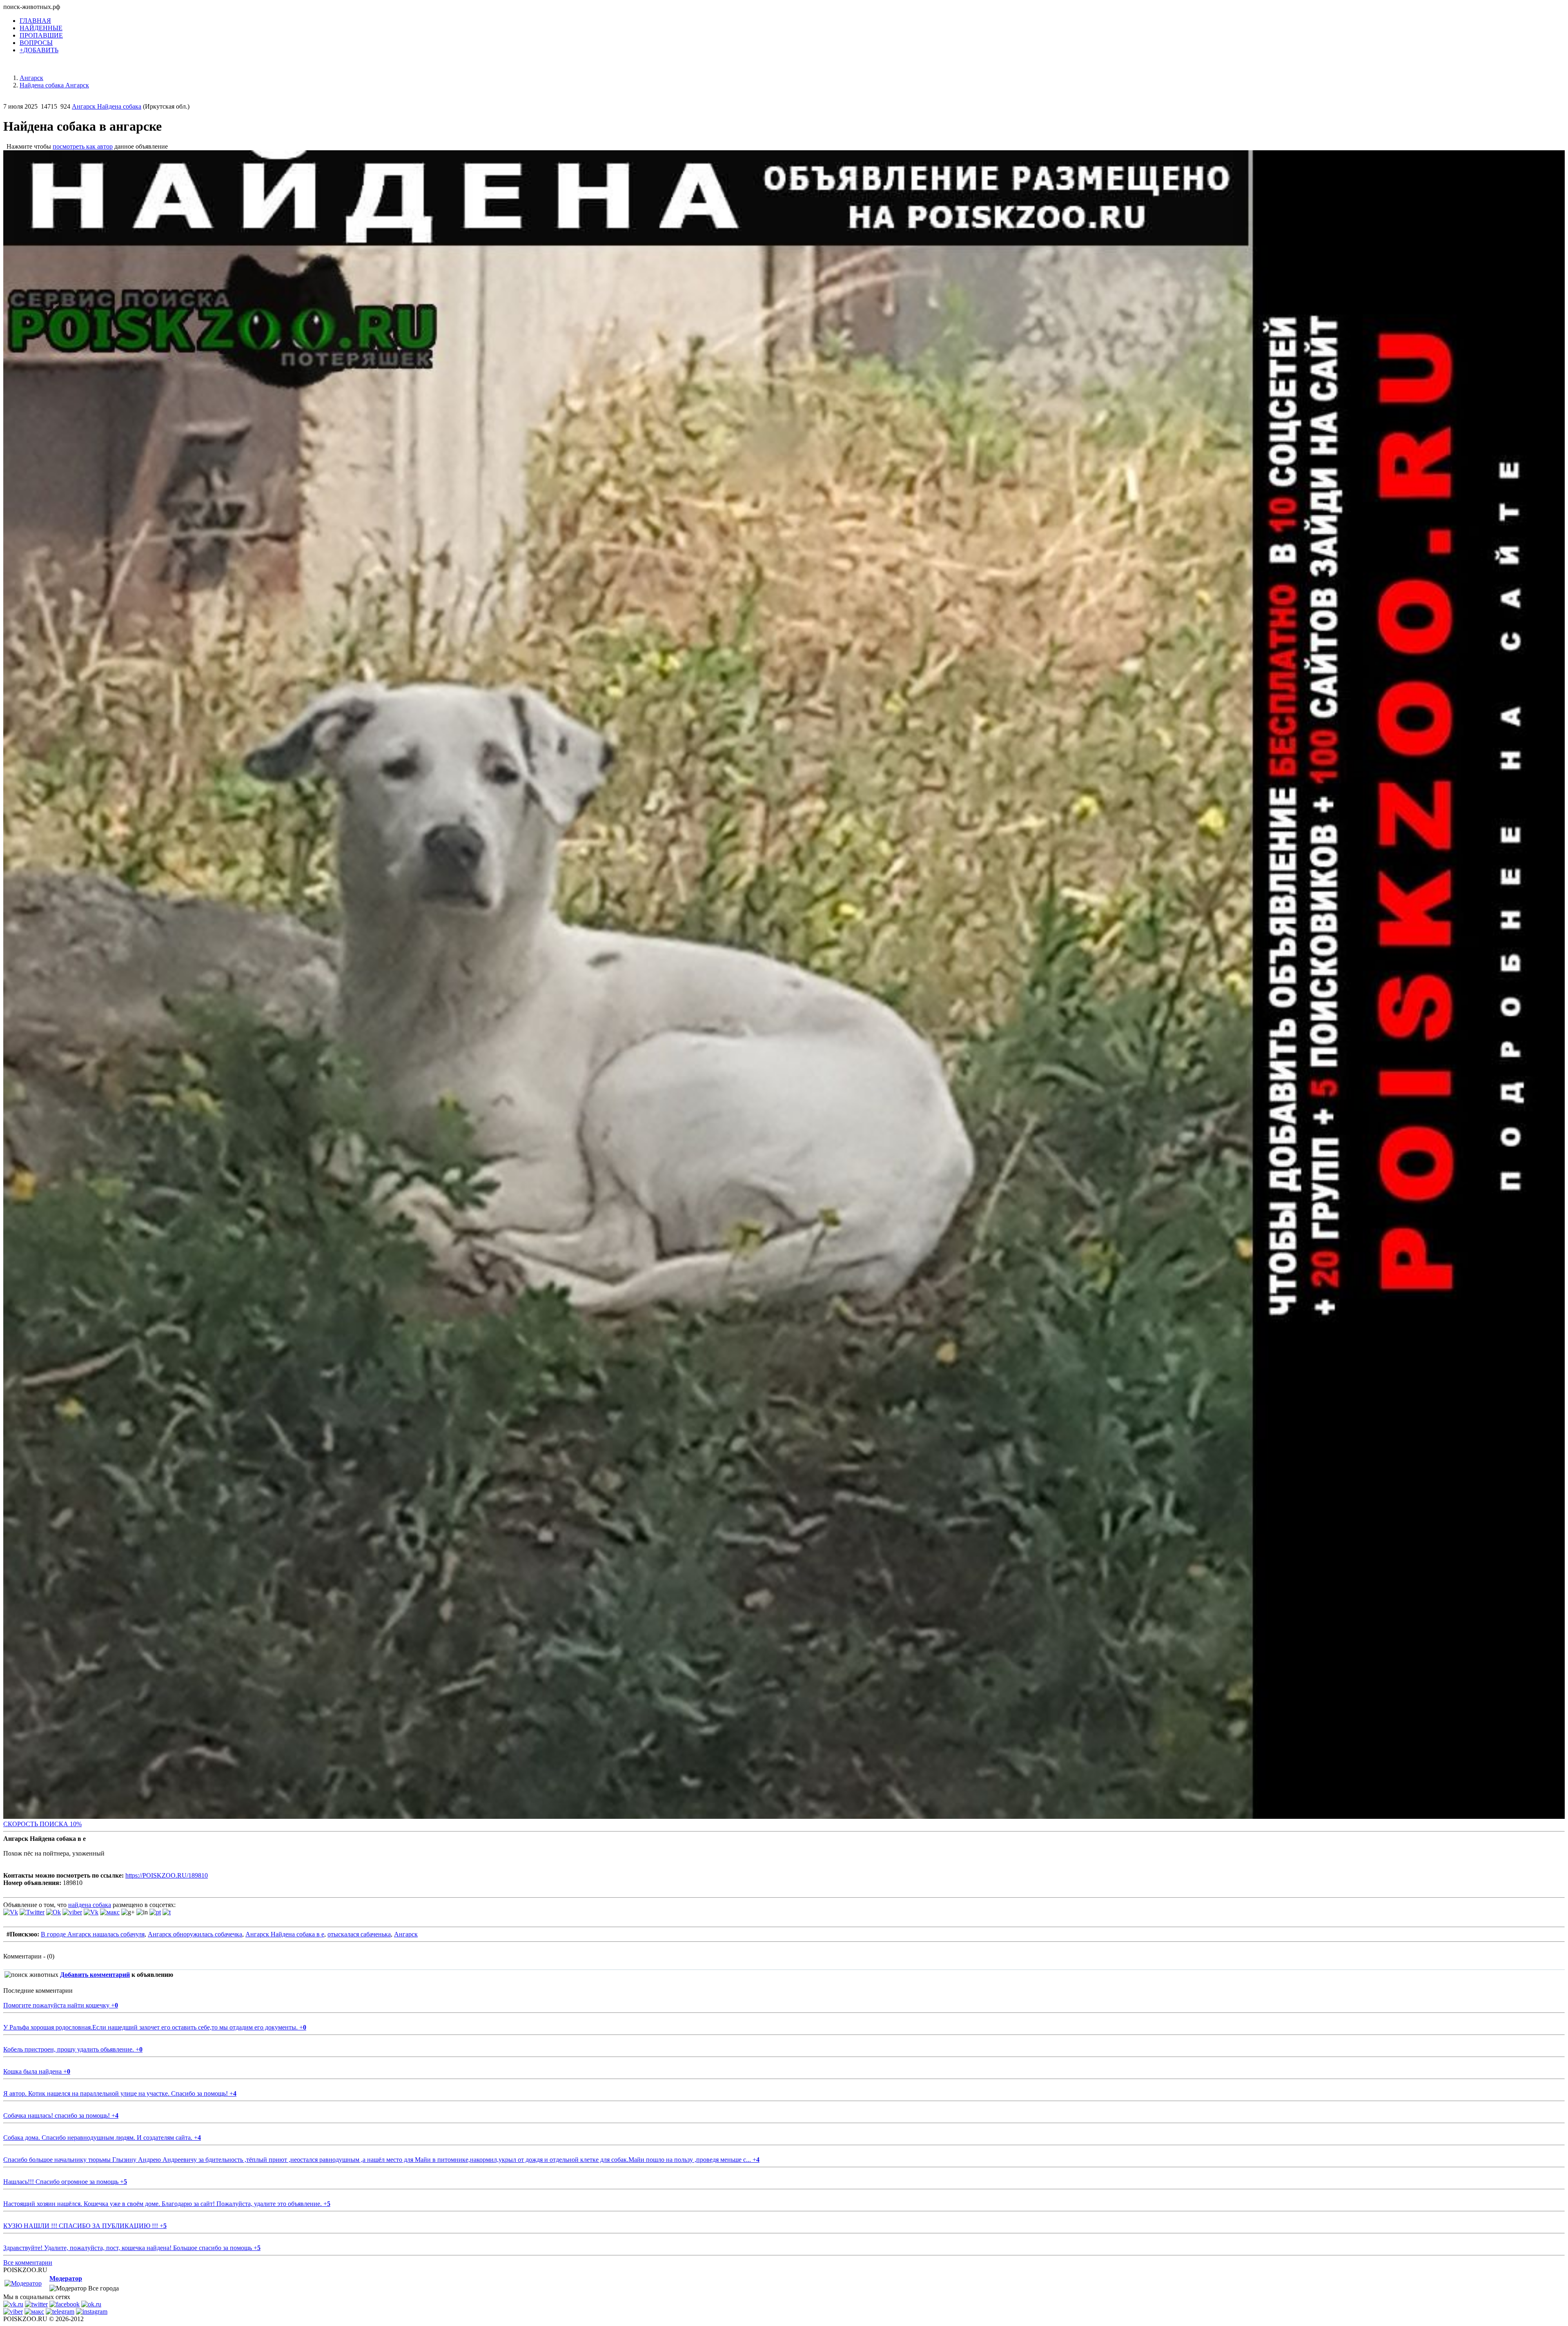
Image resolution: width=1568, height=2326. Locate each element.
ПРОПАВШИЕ (41, 35)
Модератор (66, 2278)
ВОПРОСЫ (36, 43)
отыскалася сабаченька (359, 1934)
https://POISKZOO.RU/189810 (167, 1875)
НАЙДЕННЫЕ (41, 28)
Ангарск (406, 1934)
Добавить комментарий (95, 1975)
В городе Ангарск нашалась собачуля (93, 1934)
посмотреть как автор (83, 146)
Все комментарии (28, 2263)
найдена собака (90, 1905)
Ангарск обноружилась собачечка (195, 1934)
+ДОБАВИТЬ (39, 50)
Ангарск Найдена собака (107, 106)
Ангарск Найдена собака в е (285, 1934)
